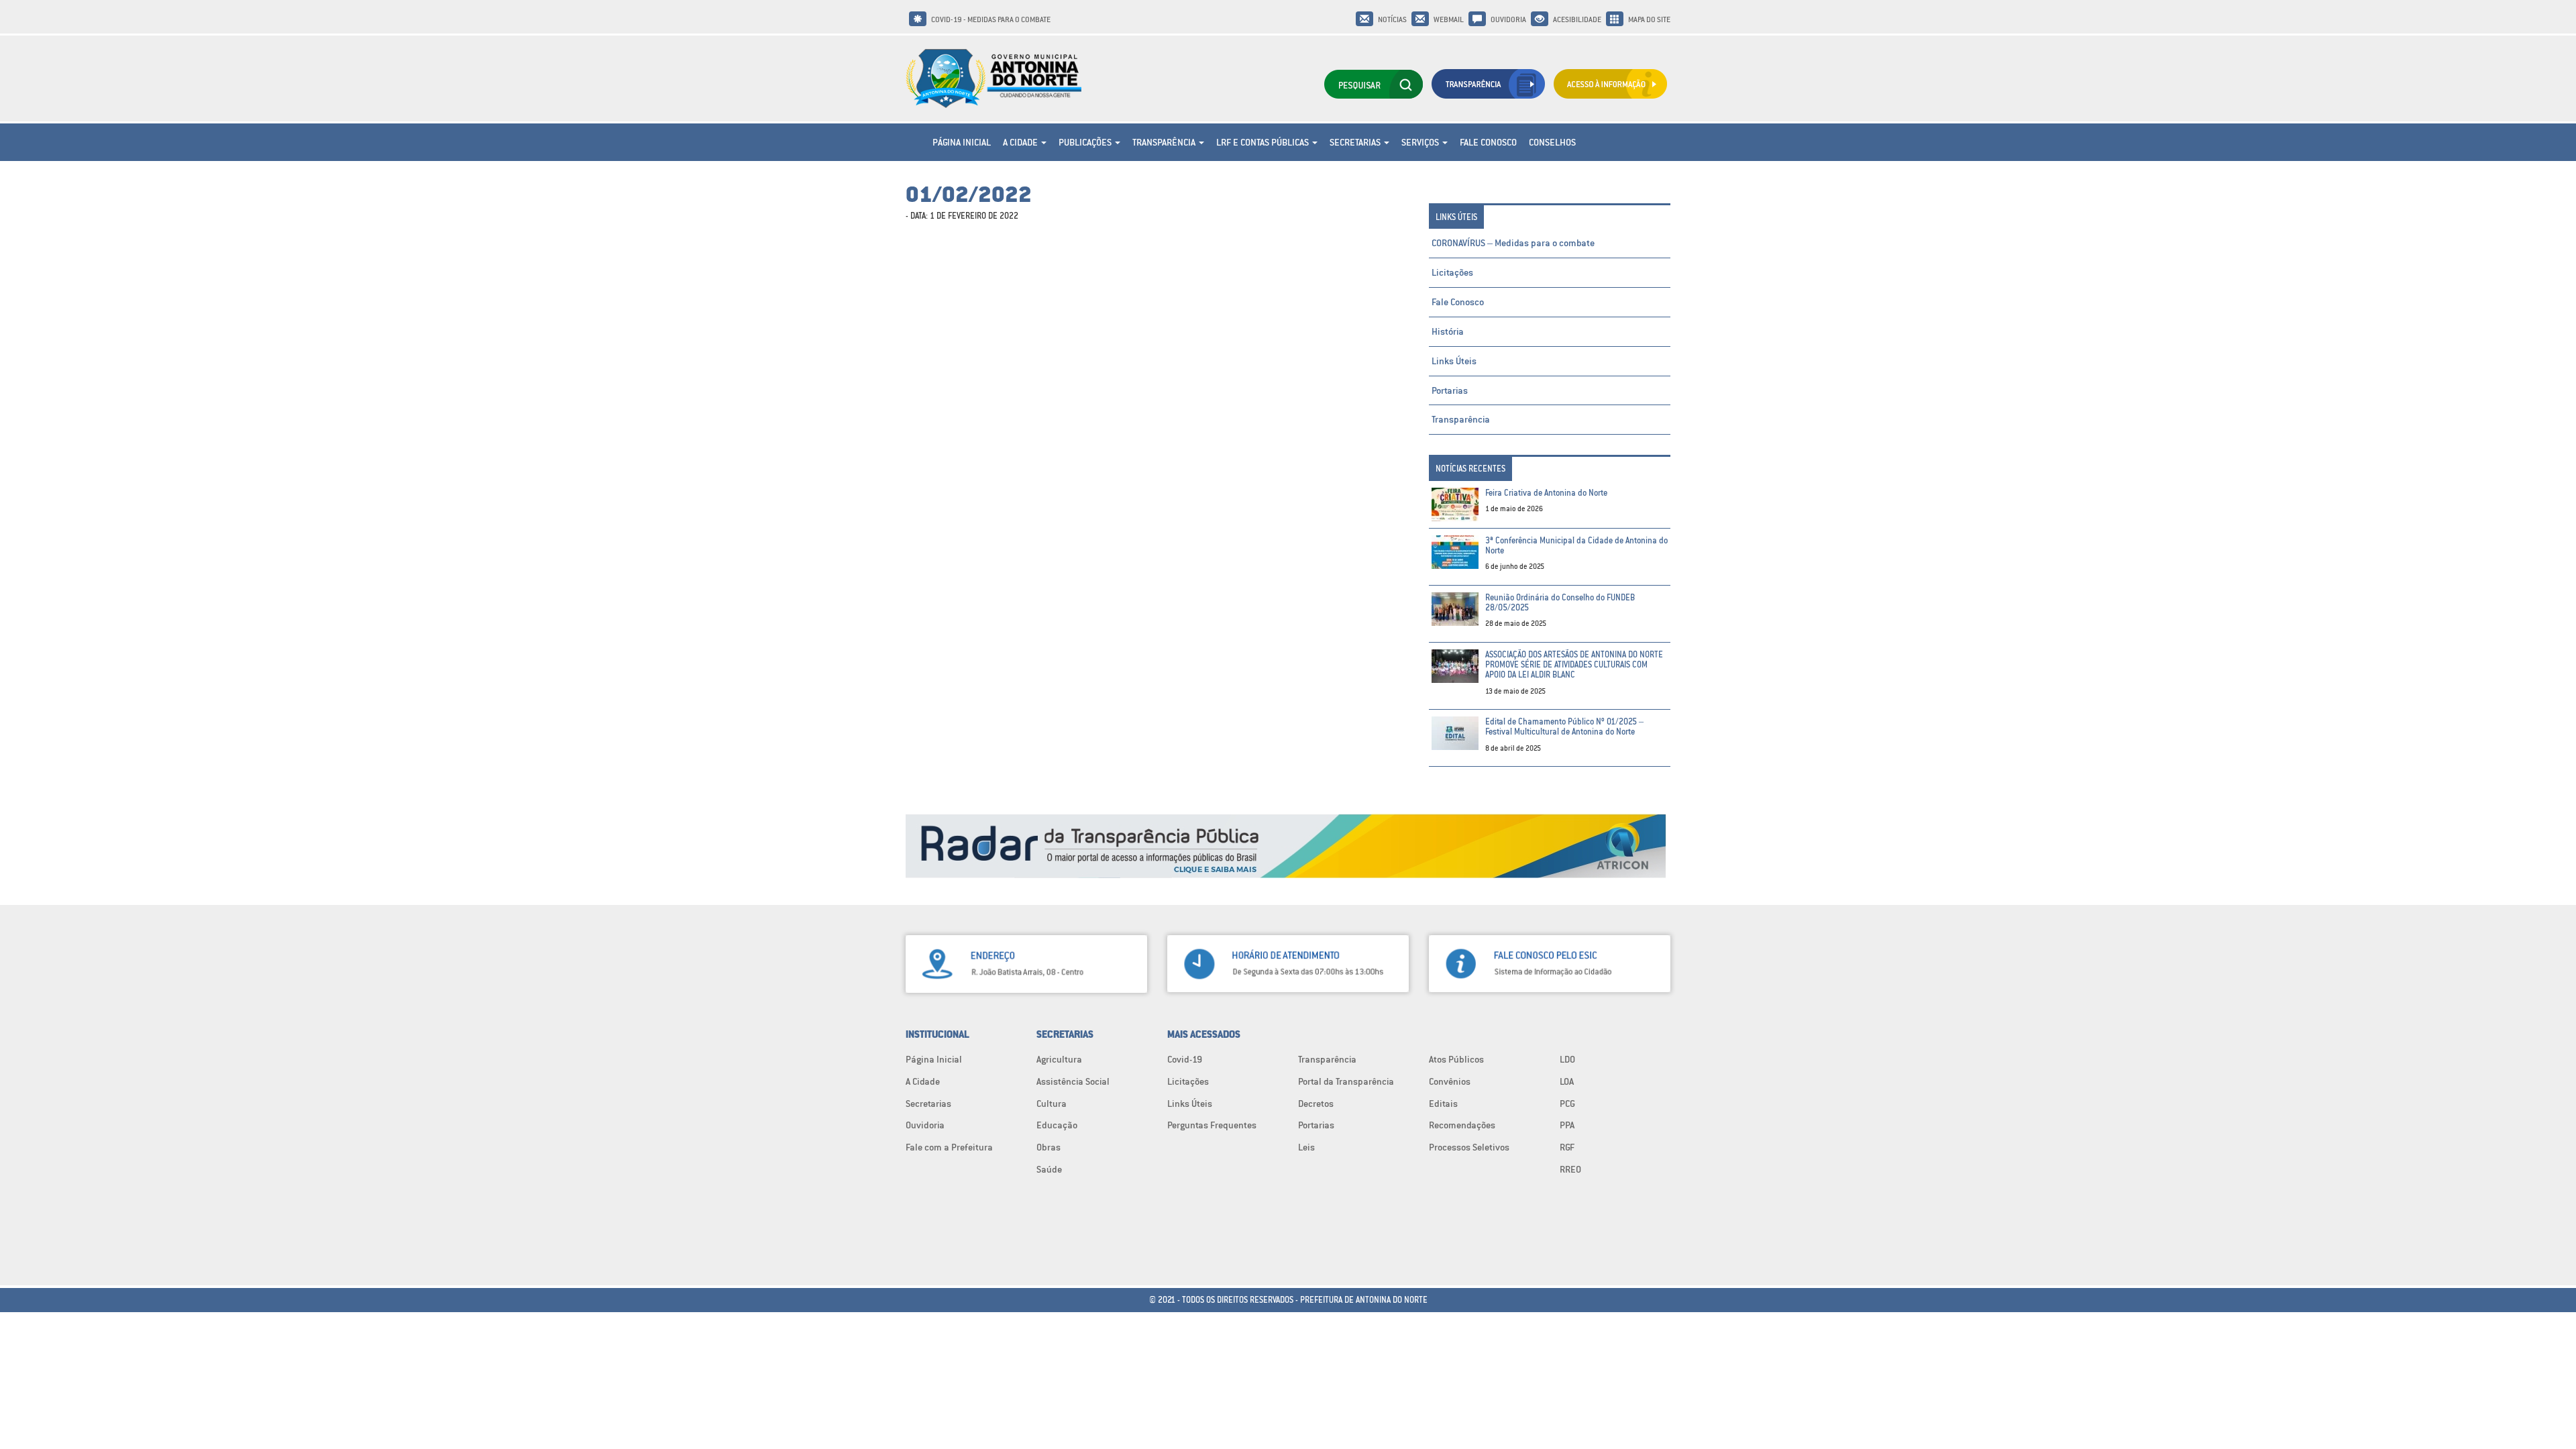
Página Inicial (962, 142)
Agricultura (1059, 1059)
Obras (1049, 1147)
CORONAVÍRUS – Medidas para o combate (1513, 243)
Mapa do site (1649, 19)
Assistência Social (1073, 1081)
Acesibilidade (1577, 19)
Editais (1443, 1104)
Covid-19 (1185, 1059)
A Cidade (1021, 142)
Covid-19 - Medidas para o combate (991, 19)
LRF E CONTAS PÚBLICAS (1264, 142)
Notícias (1392, 19)
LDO (1567, 1059)
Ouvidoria (1508, 19)
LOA (1567, 1081)
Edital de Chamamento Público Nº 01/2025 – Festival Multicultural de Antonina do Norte (1564, 727)
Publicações (1086, 142)
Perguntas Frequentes (1212, 1125)
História (1448, 331)
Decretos (1316, 1104)
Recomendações (1462, 1125)
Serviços (1421, 142)
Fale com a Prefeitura (949, 1147)
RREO (1570, 1169)
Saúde (1049, 1169)
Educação (1057, 1125)
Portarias (1450, 390)
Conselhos (1552, 142)
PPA (1567, 1125)
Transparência (1165, 142)
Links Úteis (1454, 361)
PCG (1567, 1104)
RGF (1567, 1147)
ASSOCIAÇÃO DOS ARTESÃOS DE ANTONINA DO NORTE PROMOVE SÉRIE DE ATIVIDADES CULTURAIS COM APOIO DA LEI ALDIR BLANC (1574, 665)
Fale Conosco (1488, 142)
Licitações (1452, 272)
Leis (1306, 1147)
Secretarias (1356, 142)
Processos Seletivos (1469, 1147)
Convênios (1450, 1081)
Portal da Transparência (1346, 1081)
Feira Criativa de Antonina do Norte (1546, 493)
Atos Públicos (1456, 1059)
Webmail (1449, 19)
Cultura (1052, 1104)
